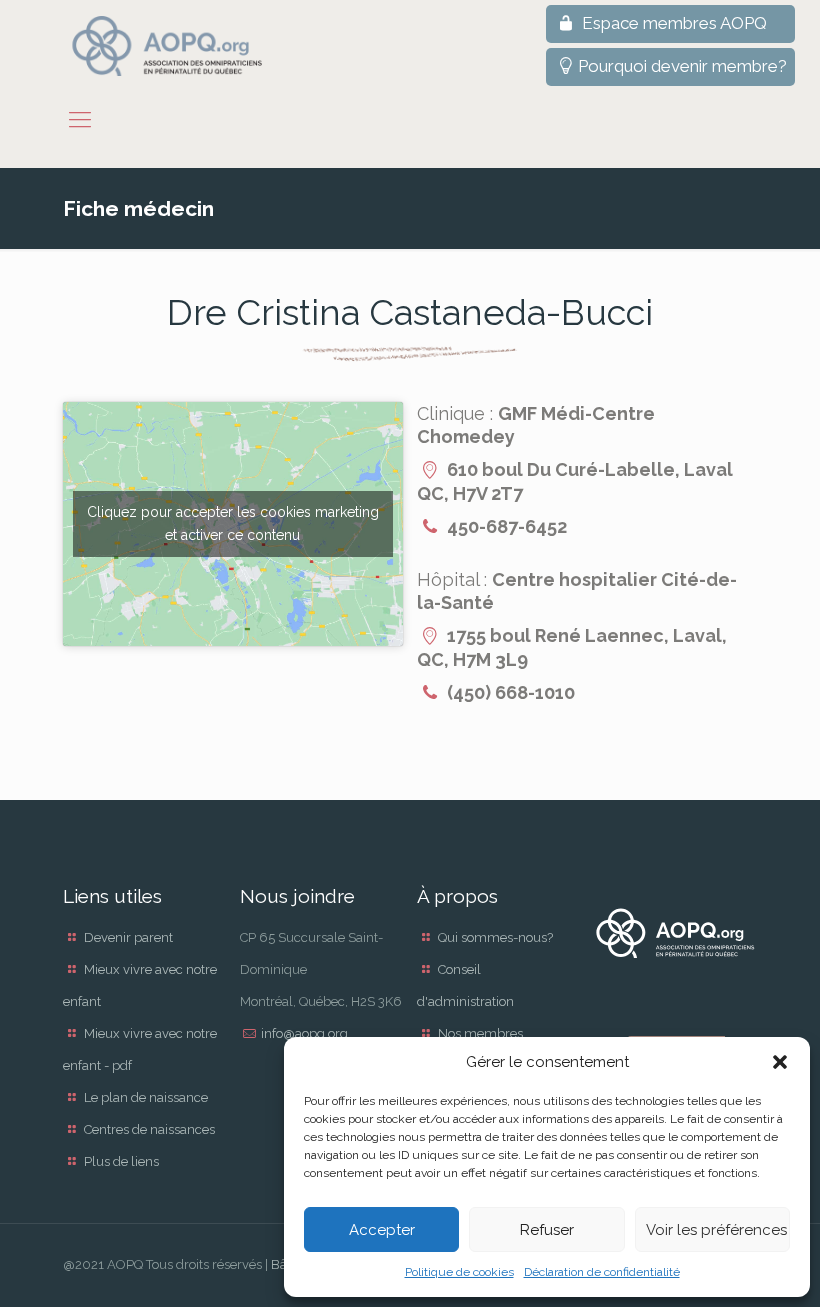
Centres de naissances (149, 1129)
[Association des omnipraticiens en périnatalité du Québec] (167, 45)
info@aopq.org (304, 1033)
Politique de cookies (459, 1272)
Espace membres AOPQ (672, 23)
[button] (780, 1062)
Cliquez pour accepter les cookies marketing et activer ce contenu (233, 523)
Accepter (382, 1230)
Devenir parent (128, 937)
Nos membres (480, 1033)
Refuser (547, 1230)
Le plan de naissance (146, 1097)
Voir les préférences (716, 1230)
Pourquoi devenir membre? (682, 66)
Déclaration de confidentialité (602, 1272)
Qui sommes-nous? (495, 937)
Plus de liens (121, 1161)
